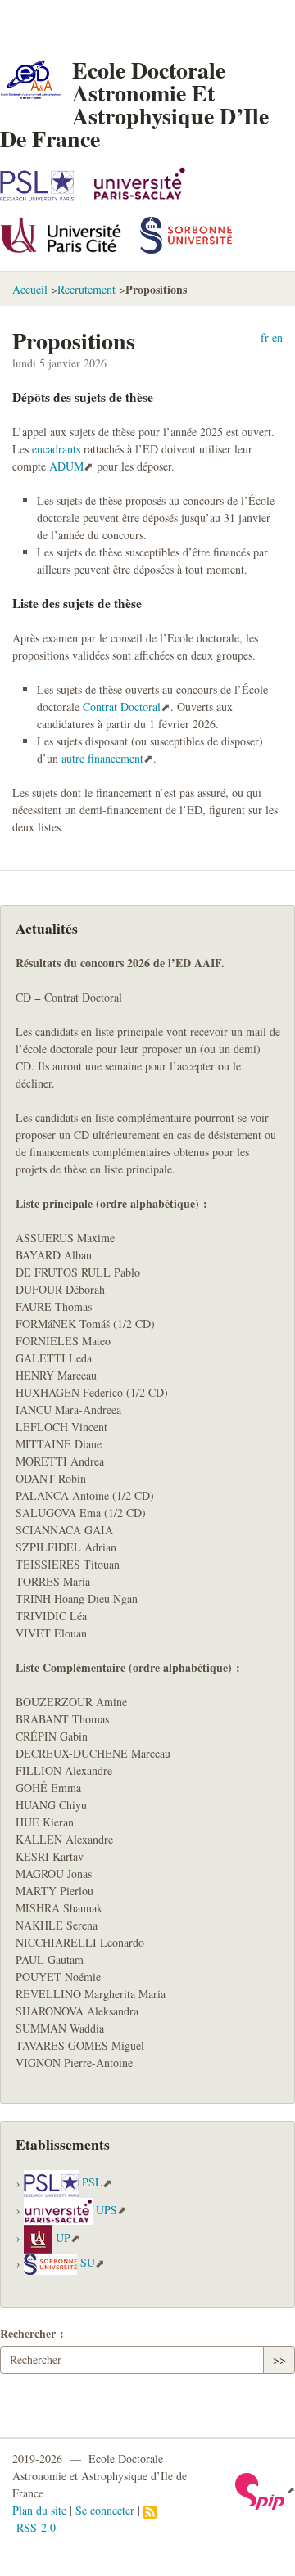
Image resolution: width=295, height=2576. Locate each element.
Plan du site (39, 2510)
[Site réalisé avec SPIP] (265, 2489)
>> (279, 2360)
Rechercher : (32, 2333)
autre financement (102, 758)
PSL (92, 2183)
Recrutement (86, 289)
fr (265, 338)
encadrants (56, 449)
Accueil (30, 289)
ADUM (66, 466)
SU (88, 2263)
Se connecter (105, 2510)
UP (63, 2238)
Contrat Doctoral (122, 707)
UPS (107, 2210)
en (277, 338)
